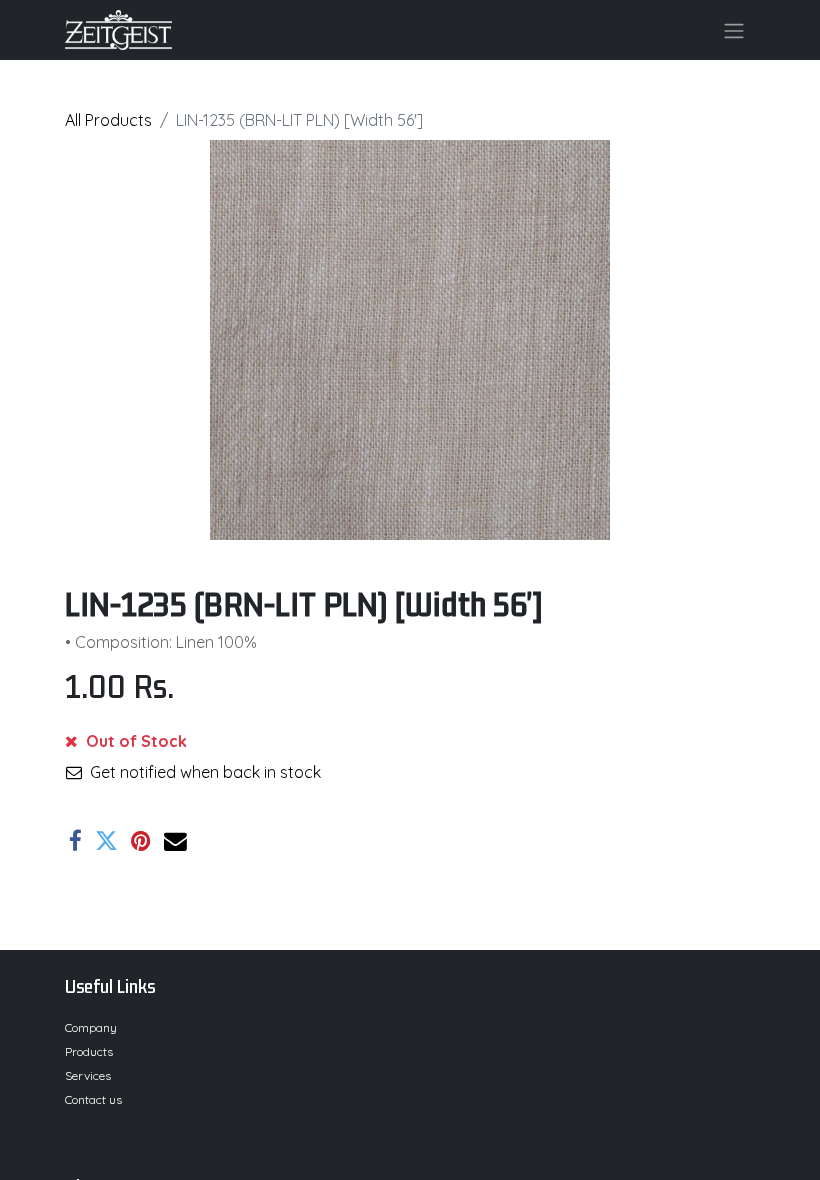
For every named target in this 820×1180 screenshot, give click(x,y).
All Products (108, 120)
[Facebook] (75, 841)
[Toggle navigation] (734, 30)
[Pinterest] (141, 841)
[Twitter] (106, 841)
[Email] (175, 841)
